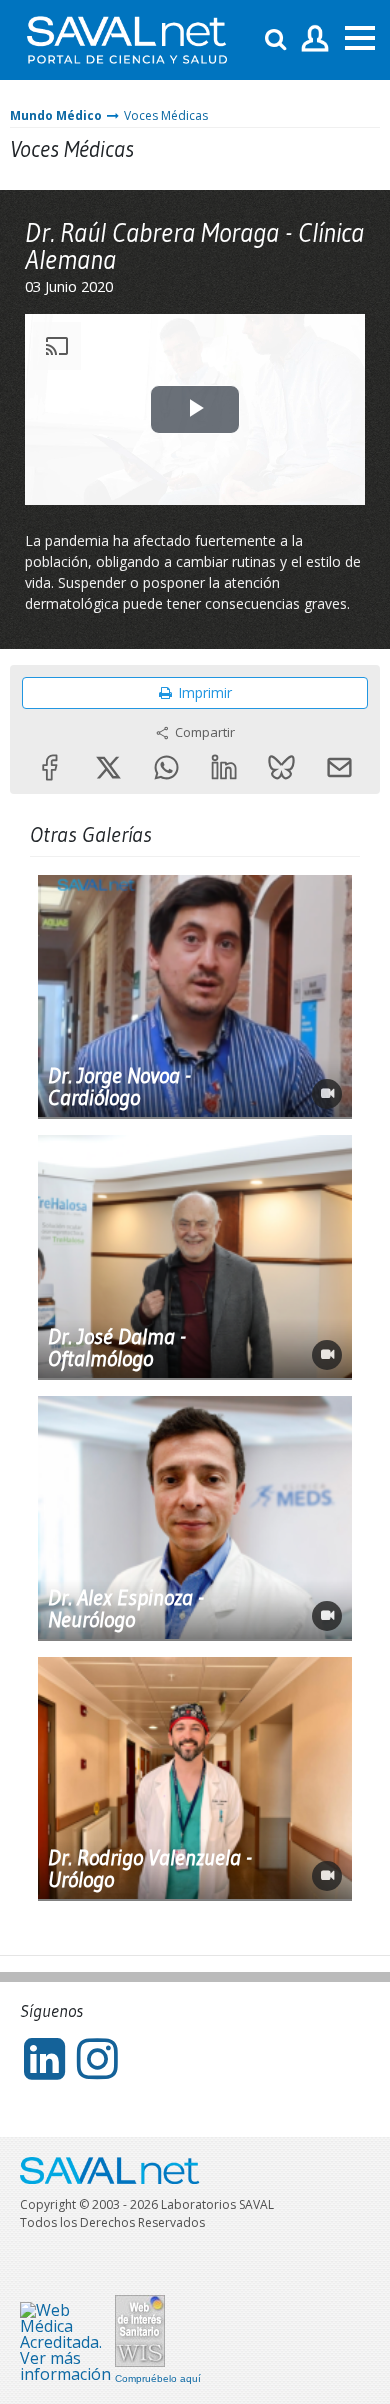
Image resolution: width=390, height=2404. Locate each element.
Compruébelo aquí (158, 2379)
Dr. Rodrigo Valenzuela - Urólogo (150, 1869)
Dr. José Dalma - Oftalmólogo (117, 1348)
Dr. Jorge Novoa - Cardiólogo (119, 1087)
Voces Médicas (166, 115)
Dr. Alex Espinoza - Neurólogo (126, 1609)
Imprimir (205, 692)
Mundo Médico (56, 115)
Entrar (315, 39)
